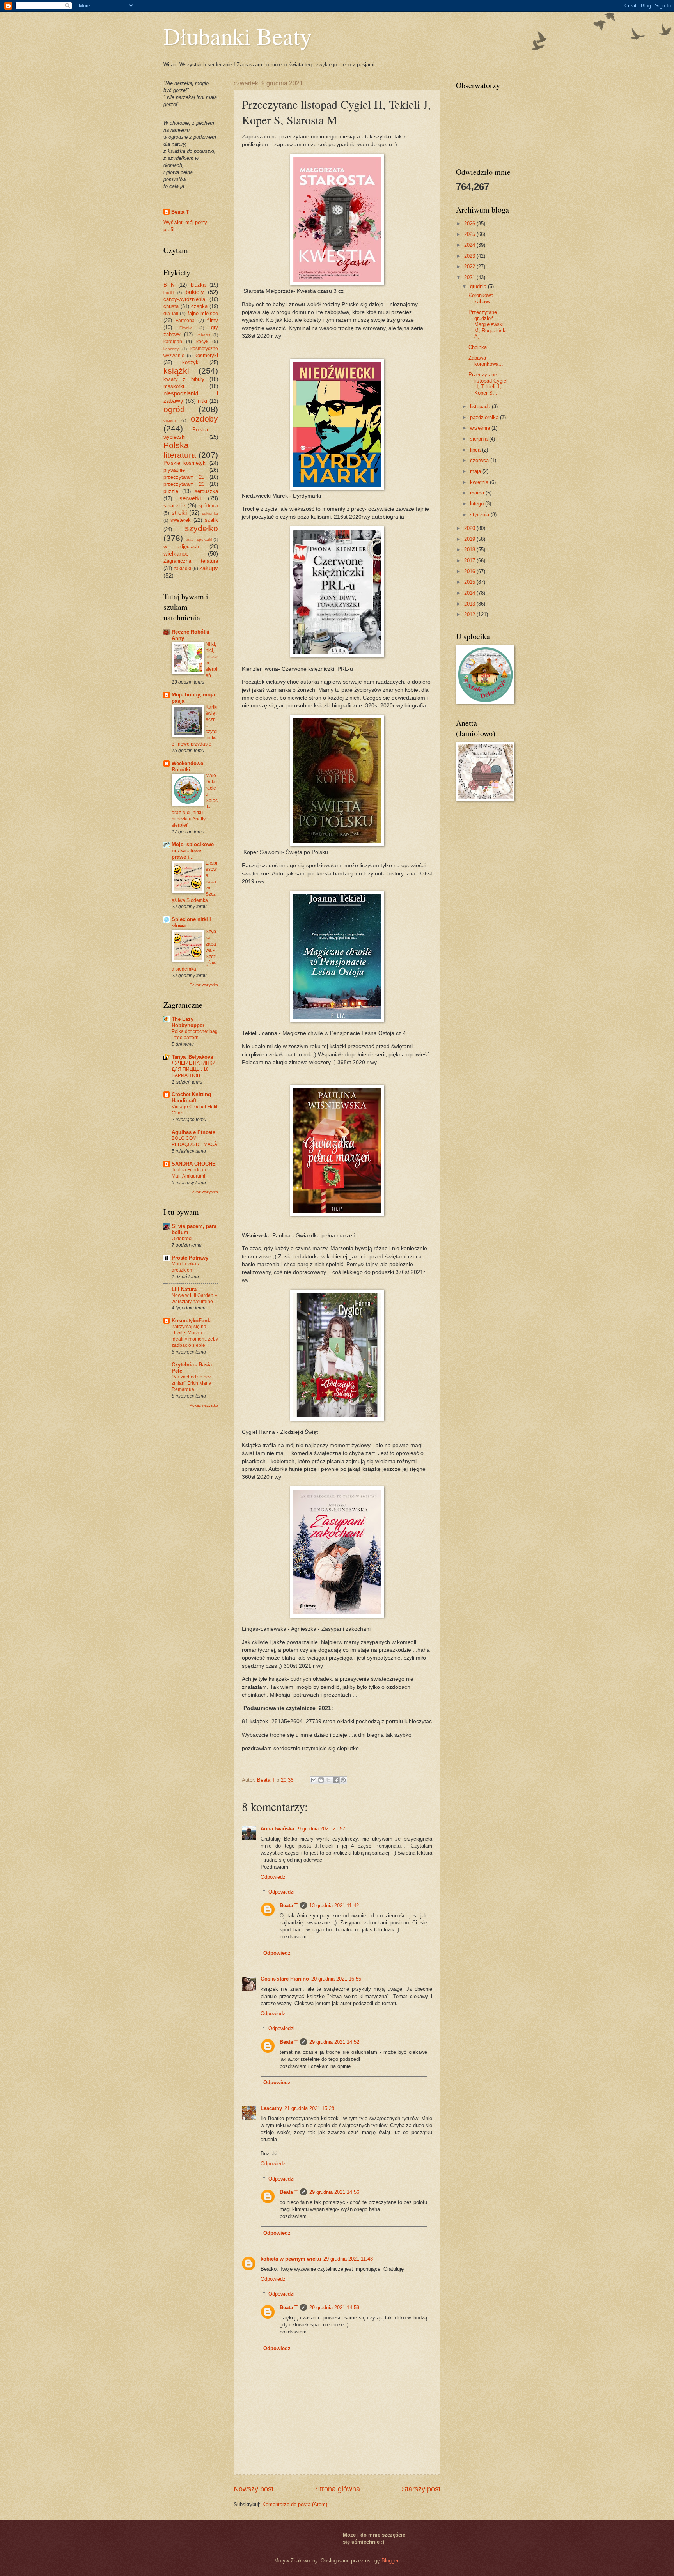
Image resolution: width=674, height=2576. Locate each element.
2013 (470, 604)
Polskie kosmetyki (185, 463)
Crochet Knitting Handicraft (191, 1098)
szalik (211, 520)
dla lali (171, 314)
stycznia (480, 515)
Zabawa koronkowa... (486, 361)
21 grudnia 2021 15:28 (309, 2108)
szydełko (201, 528)
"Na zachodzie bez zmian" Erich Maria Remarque (192, 1383)
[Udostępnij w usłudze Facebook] (336, 1780)
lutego (478, 504)
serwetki (190, 498)
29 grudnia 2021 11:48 (348, 2259)
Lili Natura (184, 1289)
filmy (213, 320)
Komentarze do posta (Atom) (295, 2504)
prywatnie (174, 470)
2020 (470, 528)
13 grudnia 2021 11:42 (334, 1905)
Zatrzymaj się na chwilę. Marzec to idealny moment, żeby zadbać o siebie (195, 1336)
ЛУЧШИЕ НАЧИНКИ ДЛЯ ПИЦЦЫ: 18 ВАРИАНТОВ (194, 1069)
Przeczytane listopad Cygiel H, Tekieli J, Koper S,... (488, 384)
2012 (470, 614)
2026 (470, 224)
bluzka (198, 285)
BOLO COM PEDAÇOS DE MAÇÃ (194, 1141)
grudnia (479, 286)
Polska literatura (180, 450)
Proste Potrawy (190, 1258)
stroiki (179, 513)
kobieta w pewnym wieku (291, 2259)
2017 (470, 561)
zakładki (182, 569)
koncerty (171, 349)
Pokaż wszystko (204, 985)
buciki (168, 293)
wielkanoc (176, 554)
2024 (470, 245)
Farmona (185, 321)
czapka (199, 306)
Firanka (186, 328)
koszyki (191, 362)
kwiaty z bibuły (184, 379)
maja (476, 471)
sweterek (181, 520)
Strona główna (338, 2489)
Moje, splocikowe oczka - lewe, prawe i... (193, 851)
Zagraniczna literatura (191, 561)
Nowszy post (254, 2489)
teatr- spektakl (199, 539)
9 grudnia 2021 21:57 (322, 1829)
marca (478, 493)
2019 (470, 539)
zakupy (209, 568)
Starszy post (421, 2489)
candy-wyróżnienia (184, 299)
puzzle (171, 491)
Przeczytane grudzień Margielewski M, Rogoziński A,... (488, 324)
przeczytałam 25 (184, 477)
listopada (481, 407)
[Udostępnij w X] (328, 1780)
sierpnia (480, 439)
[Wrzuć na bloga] (321, 1780)
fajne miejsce (203, 313)
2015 (470, 582)
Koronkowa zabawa (481, 298)
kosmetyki (206, 355)
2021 (470, 277)
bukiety (195, 292)
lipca (476, 450)
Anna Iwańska (278, 1829)
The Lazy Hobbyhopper (188, 1022)
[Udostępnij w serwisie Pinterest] (343, 1780)
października (485, 417)
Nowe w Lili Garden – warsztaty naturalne (194, 1299)
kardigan (173, 342)
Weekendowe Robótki (187, 766)
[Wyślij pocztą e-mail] (314, 1780)
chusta (171, 306)
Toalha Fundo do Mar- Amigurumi (190, 1173)
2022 (470, 267)
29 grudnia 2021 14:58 (334, 2308)
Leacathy (271, 2108)
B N (169, 285)
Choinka (478, 347)
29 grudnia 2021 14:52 (334, 2042)
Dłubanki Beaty (238, 36)
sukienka (210, 513)
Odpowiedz (273, 1877)
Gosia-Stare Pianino (285, 1979)
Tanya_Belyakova (192, 1057)
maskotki (174, 386)
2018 (470, 550)
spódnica (208, 506)
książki (176, 371)
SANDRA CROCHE (194, 1164)
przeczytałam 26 (184, 484)
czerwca (480, 460)
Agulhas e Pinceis (193, 1132)
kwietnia (480, 482)
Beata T (289, 1905)
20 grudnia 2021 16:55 (336, 1979)
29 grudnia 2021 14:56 (334, 2192)
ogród (174, 409)
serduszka (206, 491)
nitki (202, 401)
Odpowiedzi (281, 1892)
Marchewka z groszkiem (186, 1267)
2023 (470, 256)
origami (170, 420)
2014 (470, 593)
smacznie (174, 506)
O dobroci (182, 1238)
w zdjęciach (181, 547)
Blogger (390, 2561)
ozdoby (204, 419)
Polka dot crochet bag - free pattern (195, 1035)
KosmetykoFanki (192, 1321)
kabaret (203, 335)
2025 (470, 234)
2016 (470, 571)
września (481, 428)
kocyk (202, 342)
